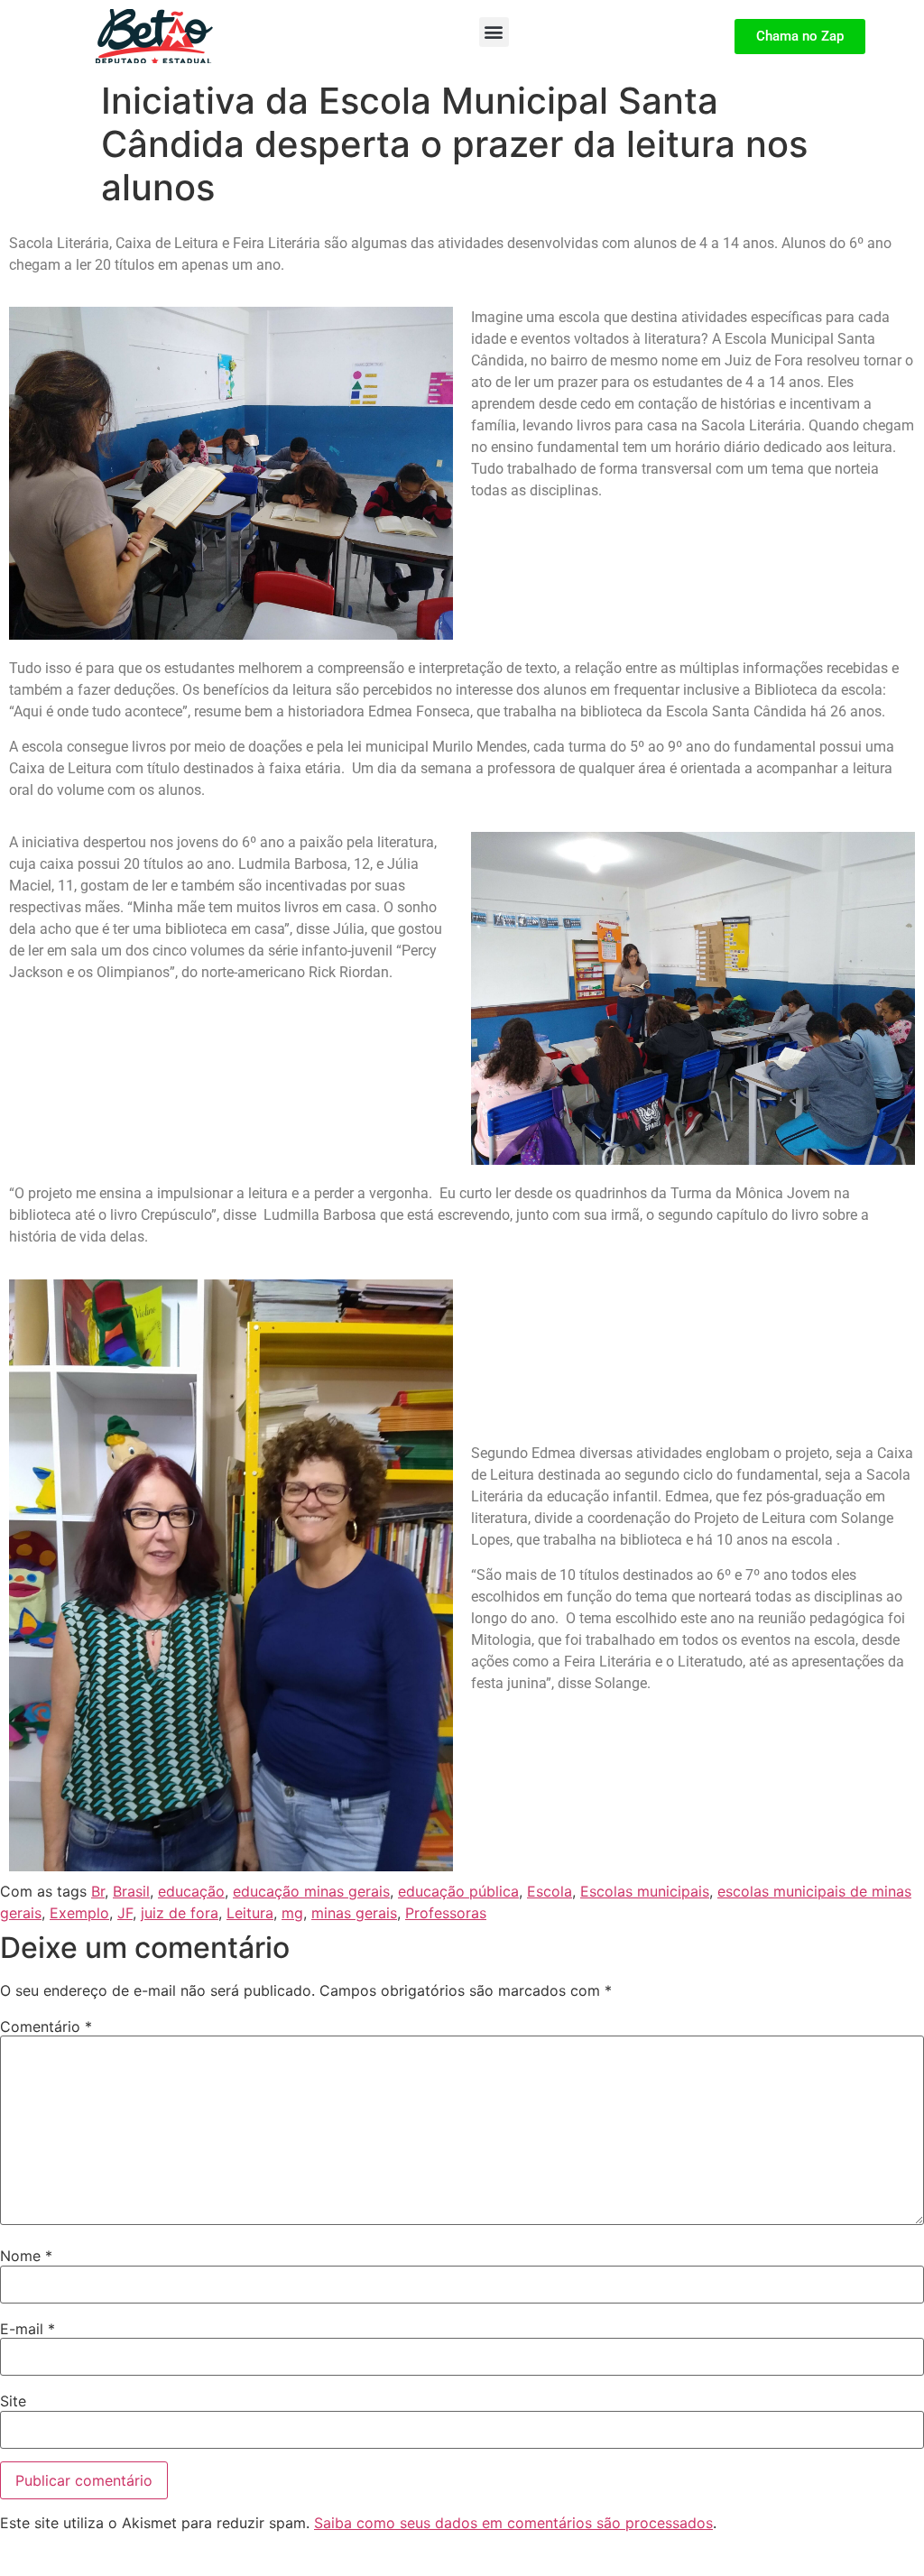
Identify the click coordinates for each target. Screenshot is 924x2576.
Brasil (131, 1891)
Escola (550, 1891)
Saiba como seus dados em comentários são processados (513, 2523)
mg (292, 1913)
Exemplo (79, 1913)
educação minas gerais (311, 1891)
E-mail (28, 2329)
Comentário (46, 2027)
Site (13, 2401)
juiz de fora (180, 1913)
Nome (26, 2256)
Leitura (250, 1913)
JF (125, 1913)
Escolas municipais (645, 1891)
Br (98, 1891)
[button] (494, 32)
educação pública (458, 1891)
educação (191, 1891)
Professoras (446, 1913)
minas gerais (354, 1913)
